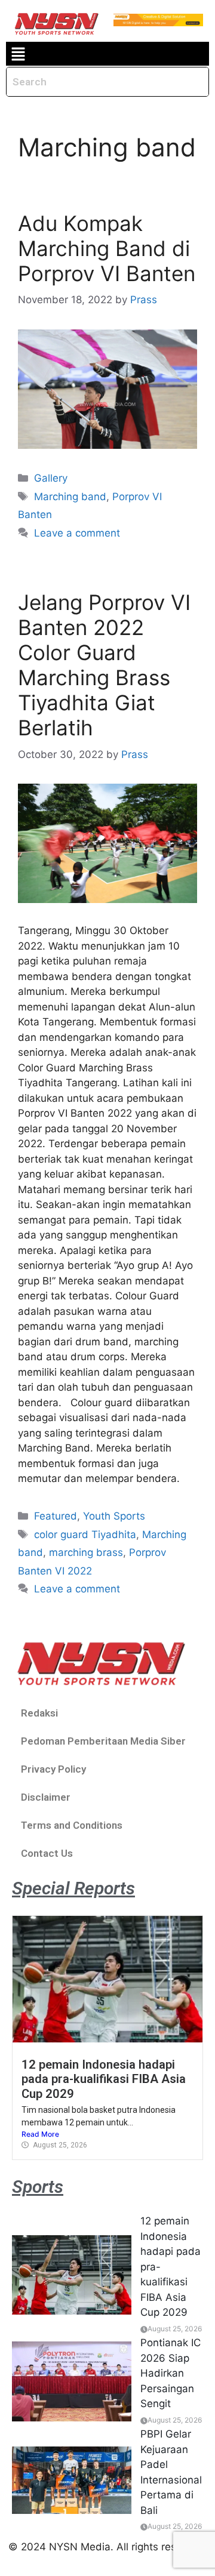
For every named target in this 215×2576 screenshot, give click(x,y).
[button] (18, 54)
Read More (40, 2134)
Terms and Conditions (72, 1825)
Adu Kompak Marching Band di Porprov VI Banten (107, 248)
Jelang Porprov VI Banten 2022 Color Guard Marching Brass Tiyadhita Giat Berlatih (104, 665)
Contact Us (47, 1853)
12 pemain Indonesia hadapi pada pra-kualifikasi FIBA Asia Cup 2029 (104, 2079)
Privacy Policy (53, 1769)
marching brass (86, 1552)
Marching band (70, 497)
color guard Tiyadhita (85, 1534)
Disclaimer (46, 1797)
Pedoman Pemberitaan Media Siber (103, 1741)
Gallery (51, 478)
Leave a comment (77, 533)
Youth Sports (114, 1516)
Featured (56, 1516)
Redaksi (39, 1713)
